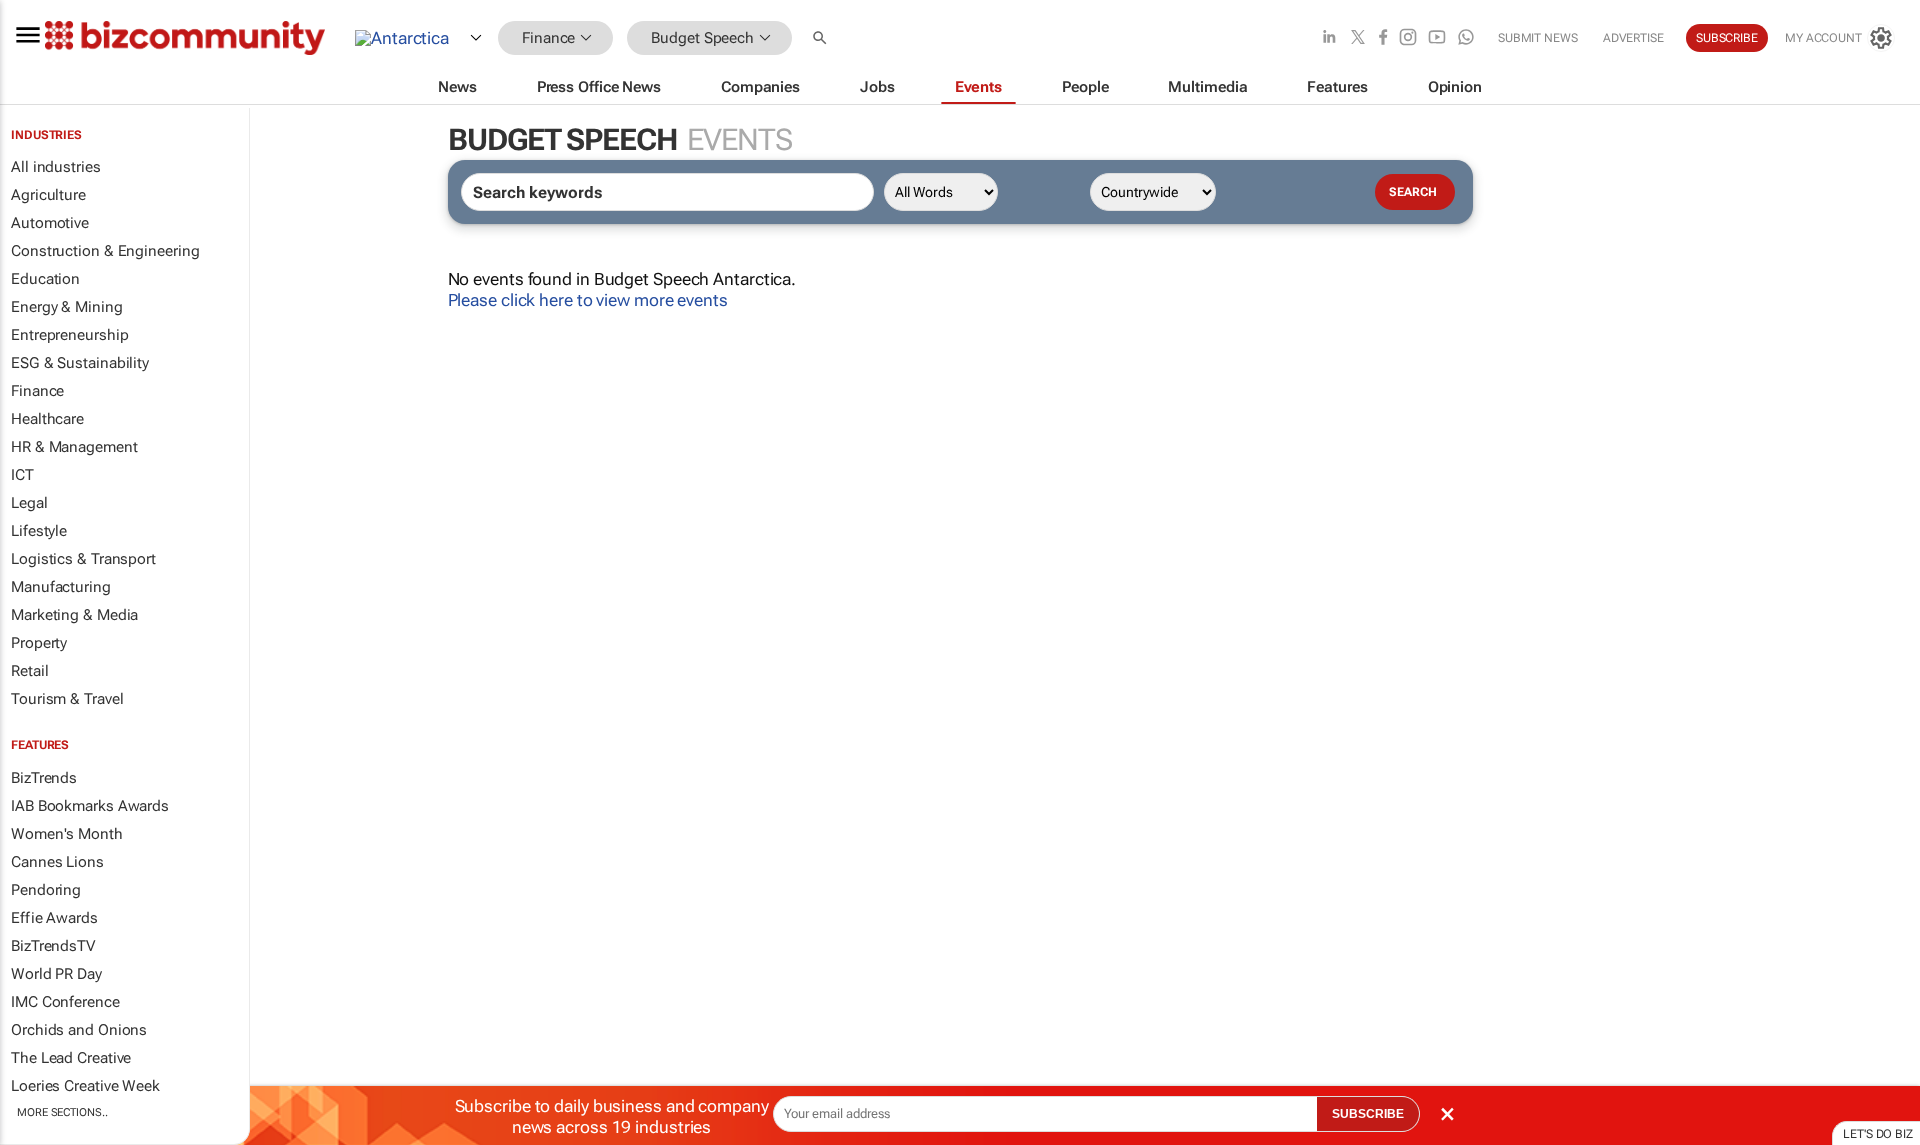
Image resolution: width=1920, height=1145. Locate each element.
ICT (22, 475)
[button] (822, 38)
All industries (56, 167)
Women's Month (67, 834)
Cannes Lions (57, 862)
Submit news (1538, 38)
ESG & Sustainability (80, 363)
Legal (29, 503)
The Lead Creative (71, 1058)
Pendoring (46, 890)
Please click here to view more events (588, 300)
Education (45, 279)
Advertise (1633, 38)
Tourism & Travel (67, 699)
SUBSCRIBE (1368, 1114)
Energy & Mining (67, 307)
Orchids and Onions (79, 1030)
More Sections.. (62, 1112)
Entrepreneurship (69, 335)
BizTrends (44, 778)
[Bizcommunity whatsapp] (1466, 38)
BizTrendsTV (53, 946)
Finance (37, 391)
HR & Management (74, 447)
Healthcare (47, 419)
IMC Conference (65, 1002)
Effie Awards (54, 918)
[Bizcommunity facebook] (1383, 38)
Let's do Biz (1878, 1134)
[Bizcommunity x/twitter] (1358, 38)
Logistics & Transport (83, 559)
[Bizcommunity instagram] (1408, 38)
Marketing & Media (74, 615)
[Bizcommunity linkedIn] (1329, 38)
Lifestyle (39, 531)
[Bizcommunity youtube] (1437, 38)
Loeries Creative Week (85, 1086)
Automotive (50, 223)
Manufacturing (61, 587)
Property (39, 643)
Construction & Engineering (105, 251)
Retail (29, 671)
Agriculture (48, 195)
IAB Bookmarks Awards (90, 806)
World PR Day (56, 974)
